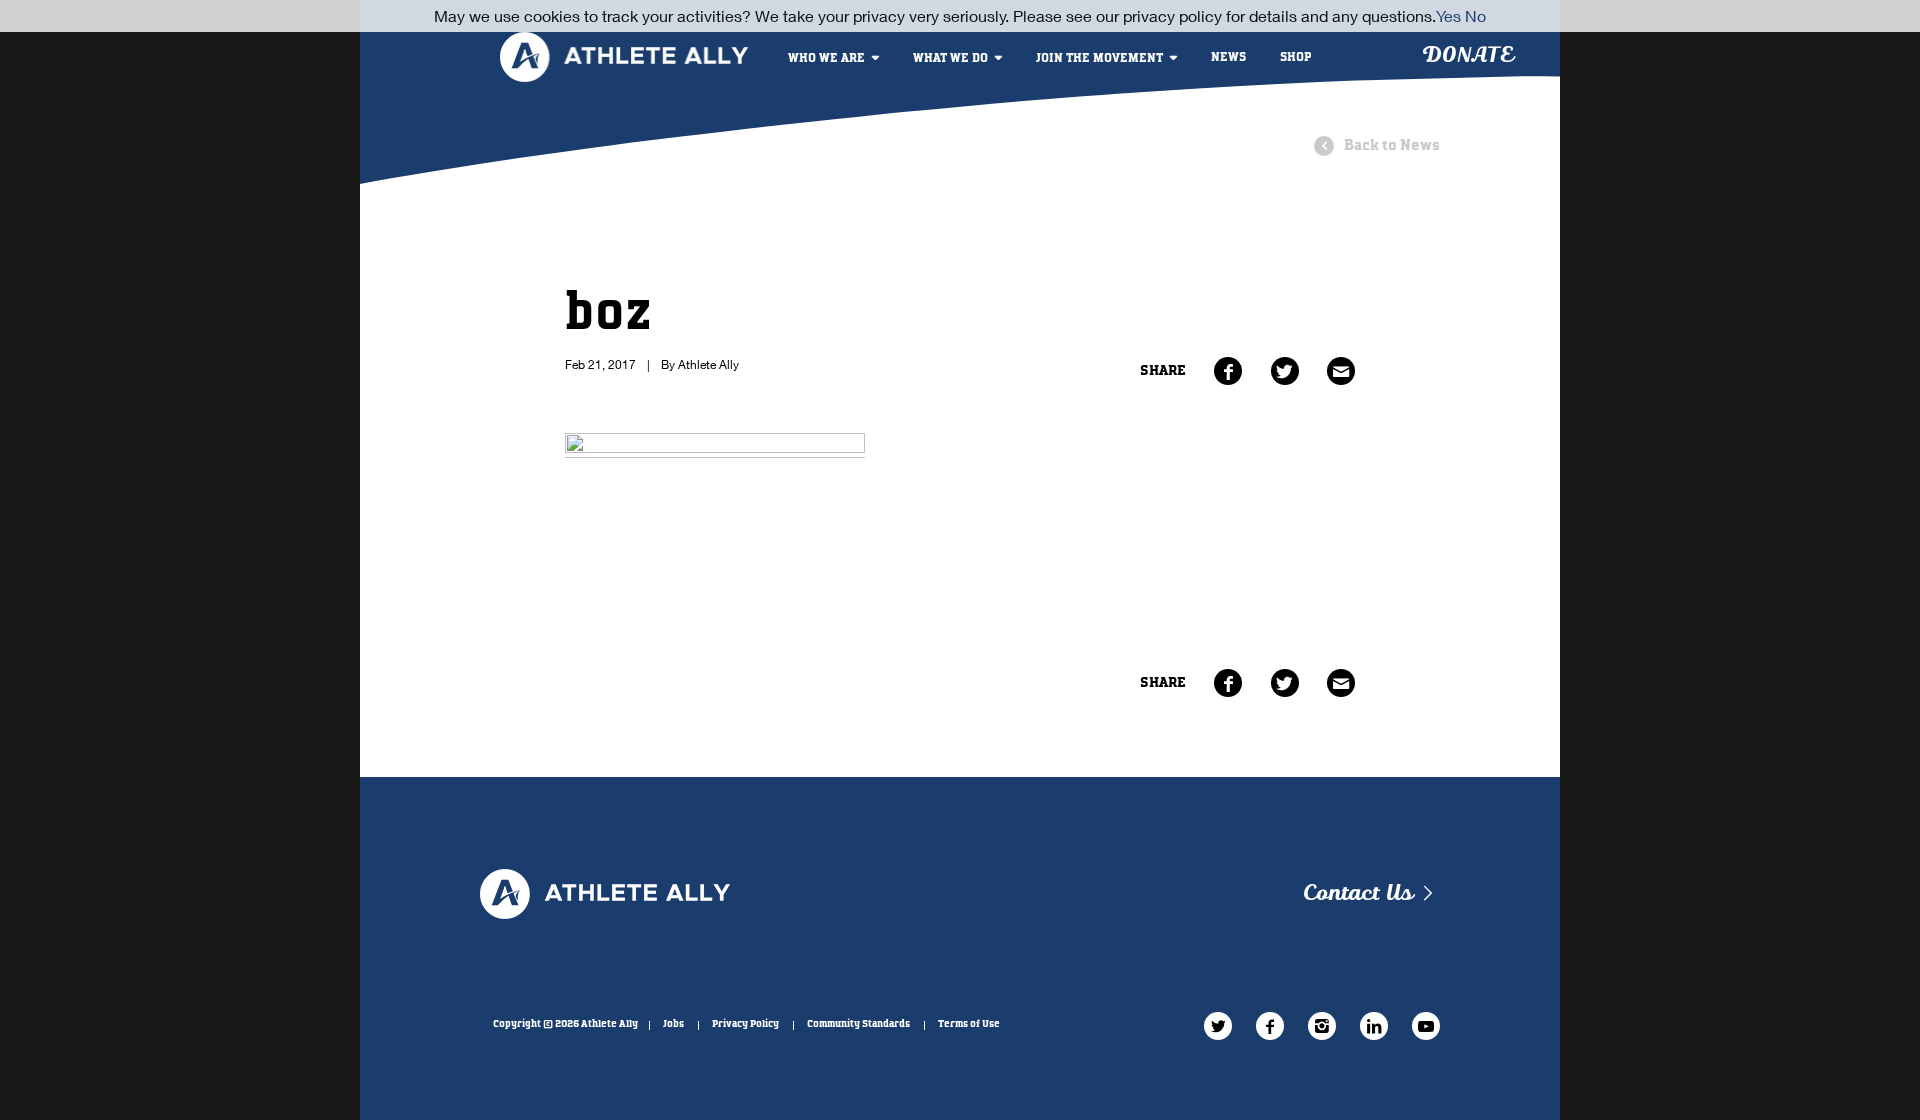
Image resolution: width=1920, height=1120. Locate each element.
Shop (1296, 57)
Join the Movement (1099, 58)
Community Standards (858, 1024)
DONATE (1467, 55)
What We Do (950, 58)
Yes (1448, 15)
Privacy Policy (745, 1024)
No (1475, 15)
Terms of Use (969, 1024)
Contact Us (1357, 893)
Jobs (673, 1024)
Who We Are (826, 58)
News (1228, 57)
